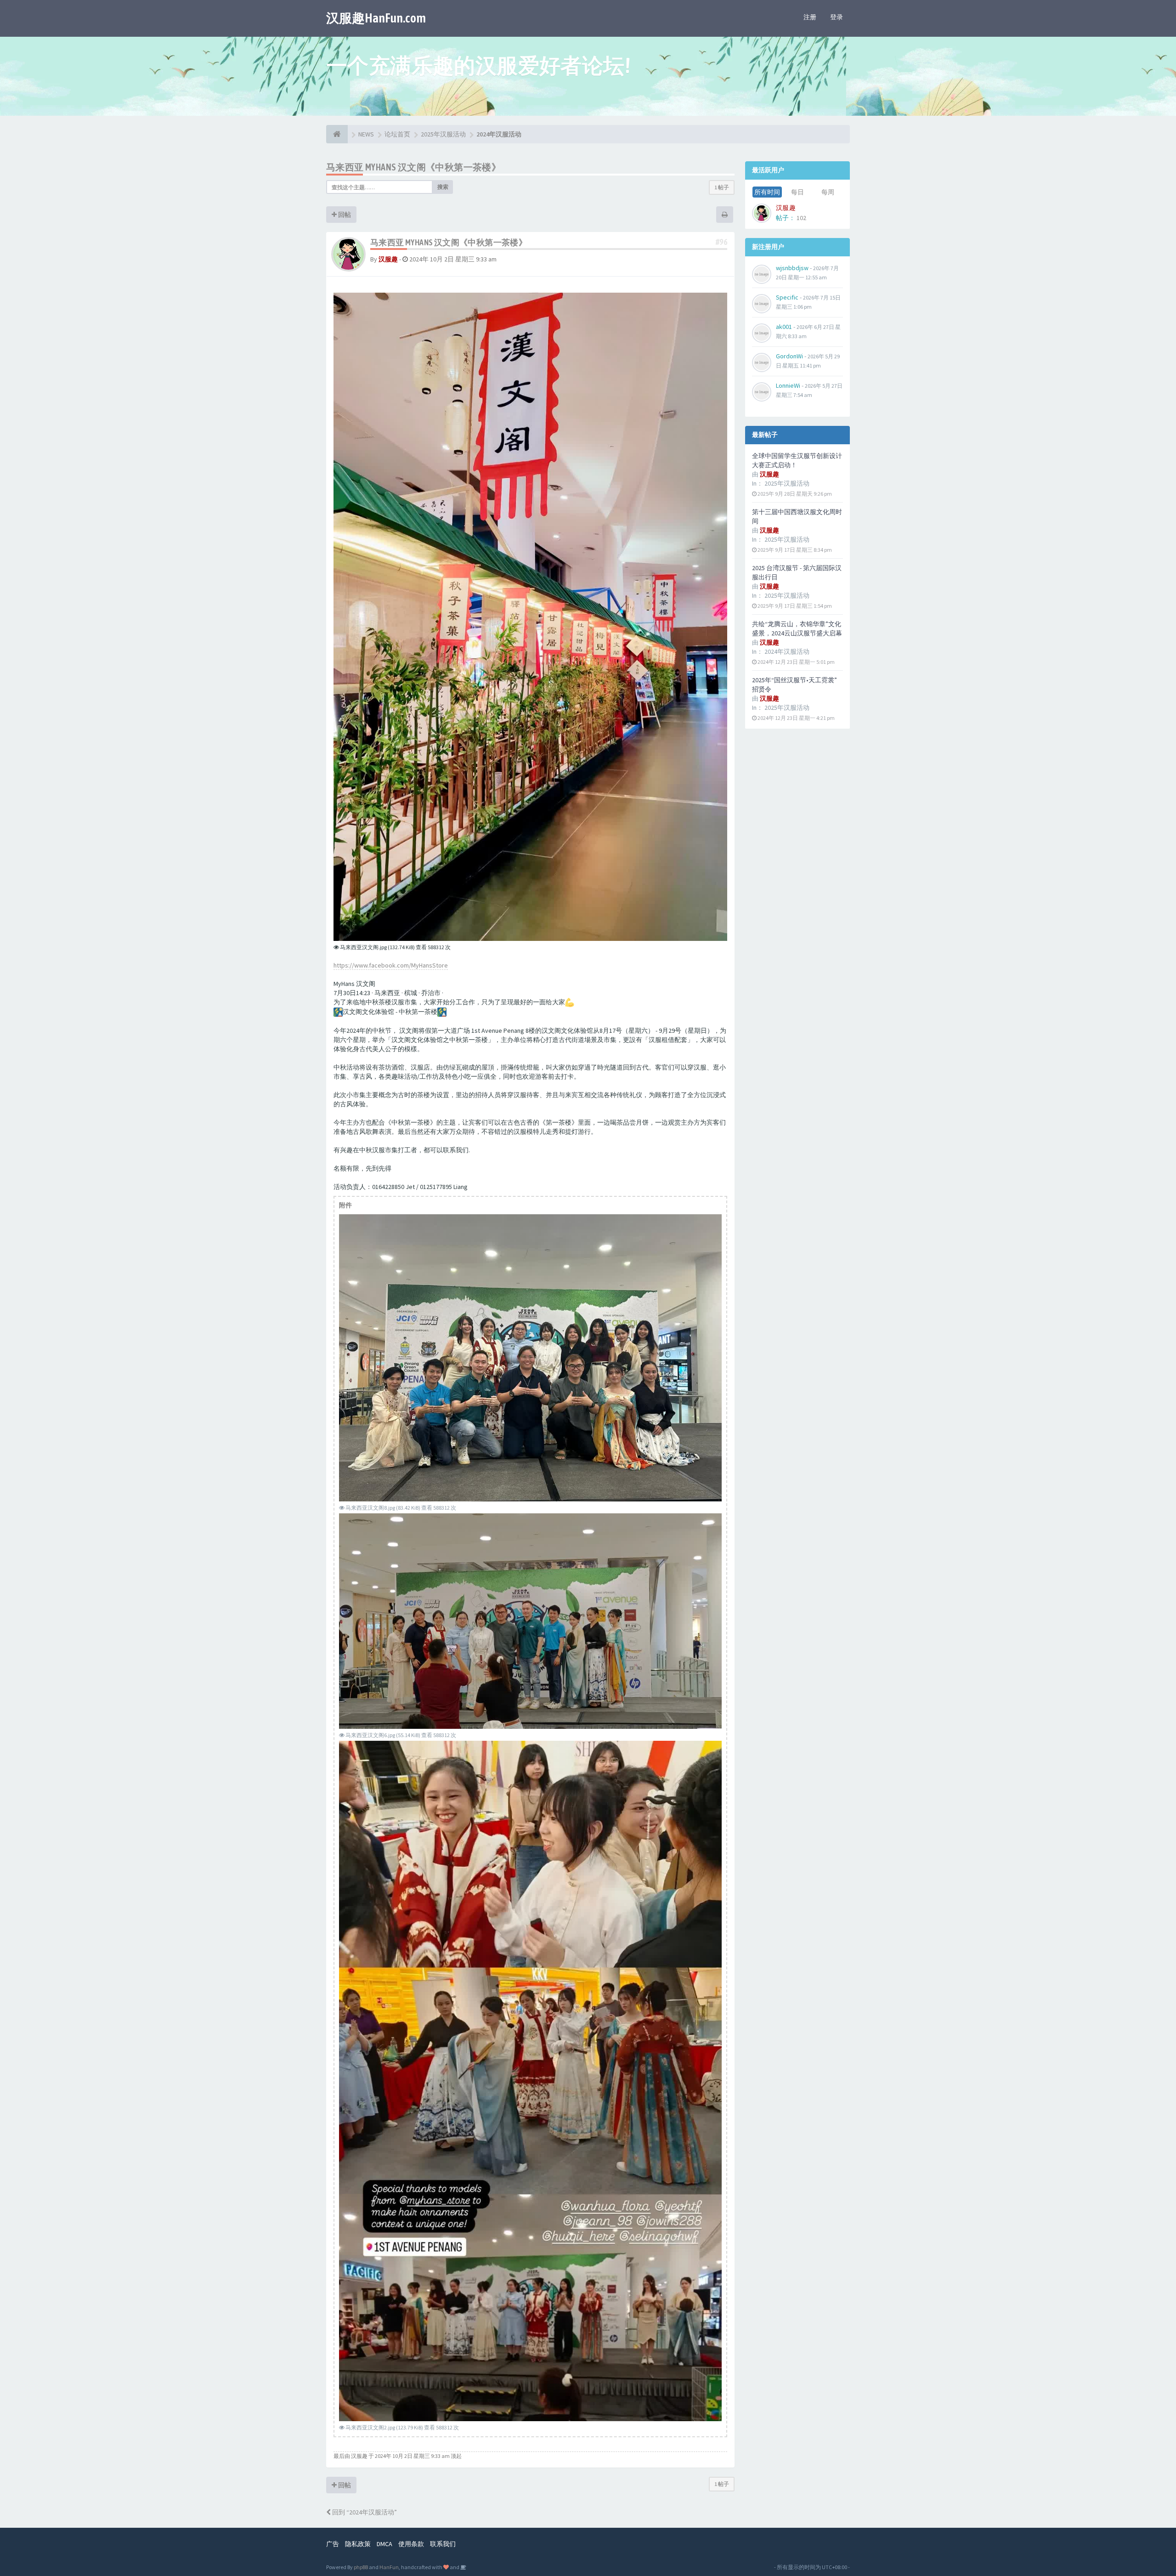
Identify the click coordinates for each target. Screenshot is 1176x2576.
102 (801, 218)
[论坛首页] (337, 134)
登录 (837, 17)
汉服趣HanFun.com (376, 18)
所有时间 (767, 192)
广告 (333, 2544)
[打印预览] (725, 215)
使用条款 (411, 2544)
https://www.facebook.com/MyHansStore (391, 965)
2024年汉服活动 (787, 651)
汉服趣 (388, 259)
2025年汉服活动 (787, 483)
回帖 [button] (344, 215)
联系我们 (443, 2544)
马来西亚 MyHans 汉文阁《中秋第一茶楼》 (413, 167)
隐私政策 (358, 2544)
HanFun (389, 2567)
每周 (828, 192)
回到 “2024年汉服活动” (364, 2512)
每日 (797, 192)
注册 (810, 17)
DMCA (384, 2544)
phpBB (361, 2567)
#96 (721, 242)
